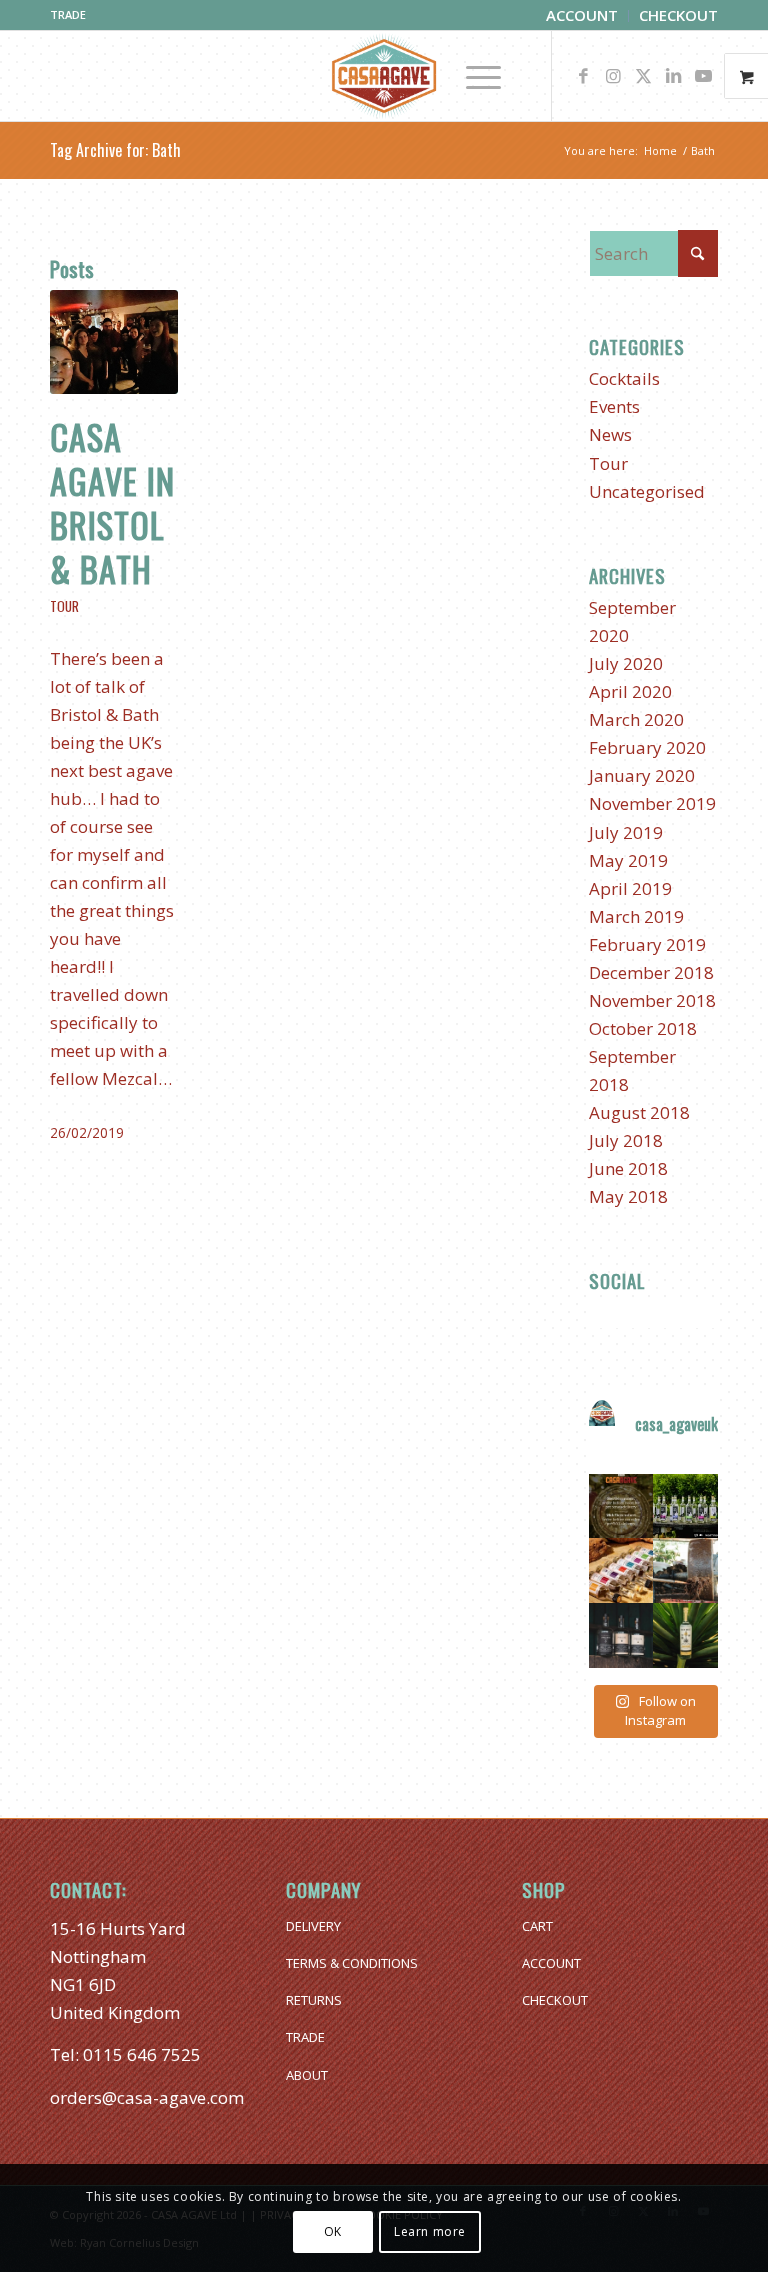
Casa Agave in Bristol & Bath (112, 503)
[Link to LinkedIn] (673, 76)
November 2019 (652, 803)
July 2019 (626, 832)
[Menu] (473, 76)
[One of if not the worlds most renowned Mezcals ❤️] (685, 1506)
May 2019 (628, 860)
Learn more (430, 2231)
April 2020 (630, 691)
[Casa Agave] (384, 76)
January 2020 (642, 775)
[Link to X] (643, 76)
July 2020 (626, 663)
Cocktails (624, 378)
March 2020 (636, 719)
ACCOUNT (551, 1963)
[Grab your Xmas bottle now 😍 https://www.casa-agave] (621, 1635)
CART (537, 1926)
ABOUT (307, 2075)
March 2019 (636, 916)
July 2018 (626, 1140)
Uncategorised (647, 491)
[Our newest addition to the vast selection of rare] (685, 1635)
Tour (64, 606)
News (610, 434)
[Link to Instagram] (613, 76)
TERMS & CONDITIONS (352, 1963)
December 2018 (651, 972)
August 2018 (639, 1112)
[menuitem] (582, 16)
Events (614, 406)
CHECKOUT (555, 2000)
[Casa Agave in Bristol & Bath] (114, 342)
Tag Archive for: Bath (115, 150)
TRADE (68, 14)
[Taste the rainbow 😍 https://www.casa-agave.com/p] (621, 1570)
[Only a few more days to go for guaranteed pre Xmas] (621, 1506)
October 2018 (643, 1028)
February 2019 (647, 944)
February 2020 (647, 747)
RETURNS (314, 2000)
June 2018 (628, 1168)
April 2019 (630, 888)
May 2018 (628, 1196)
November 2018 (652, 1000)
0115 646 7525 (142, 2054)
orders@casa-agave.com (147, 2097)
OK (333, 2231)
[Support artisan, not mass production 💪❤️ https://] (685, 1570)
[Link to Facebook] (583, 76)
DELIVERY (313, 1926)
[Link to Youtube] (703, 76)
